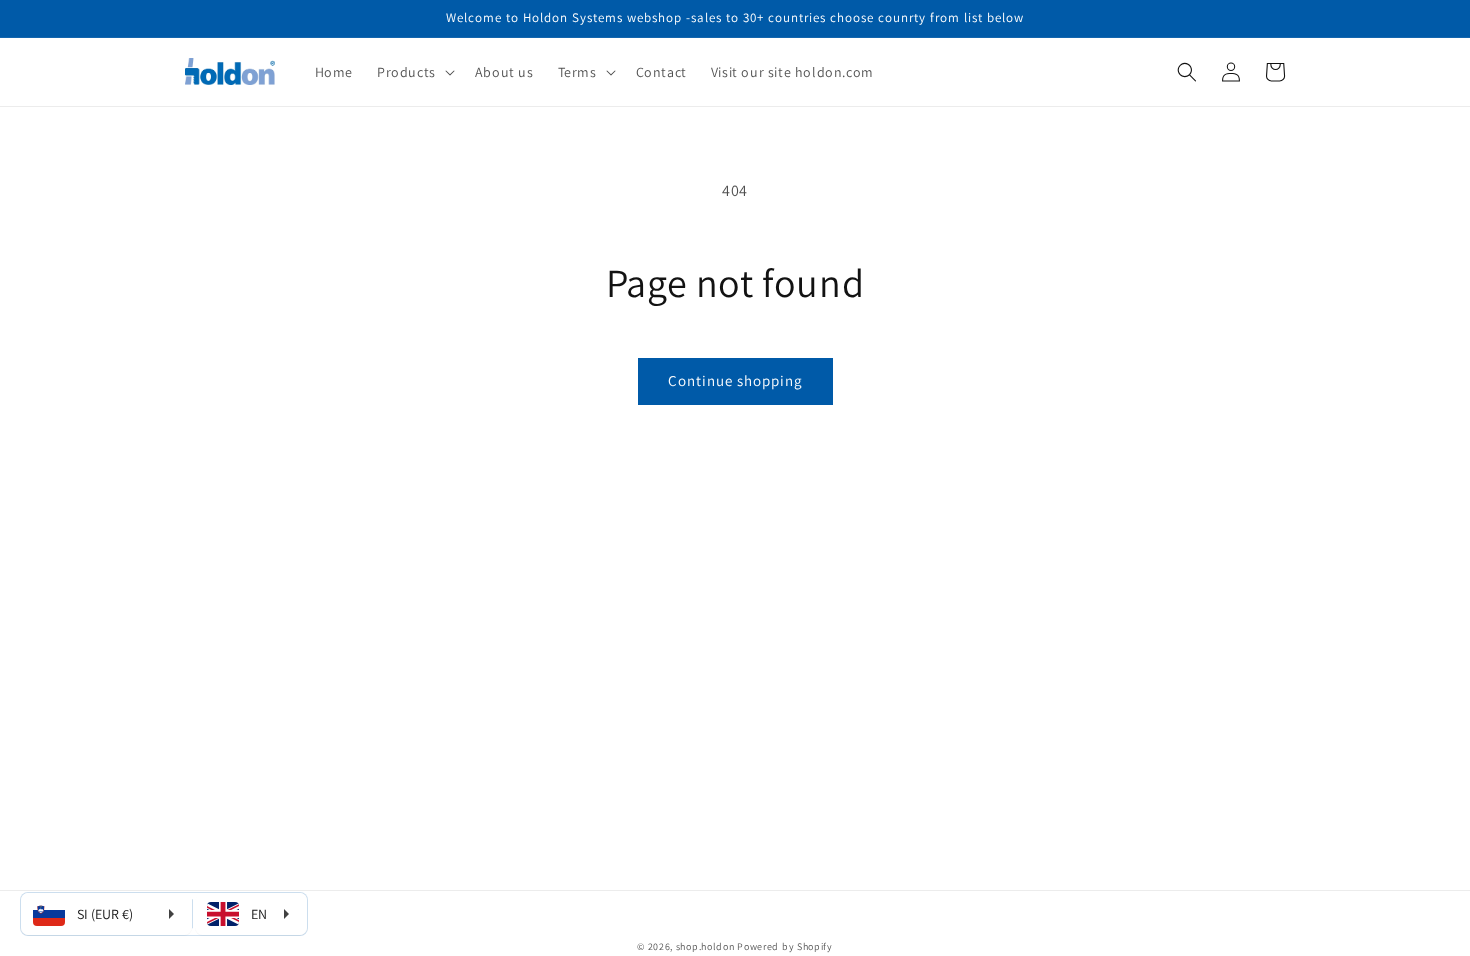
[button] (414, 72)
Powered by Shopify (785, 946)
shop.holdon (705, 946)
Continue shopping (735, 380)
